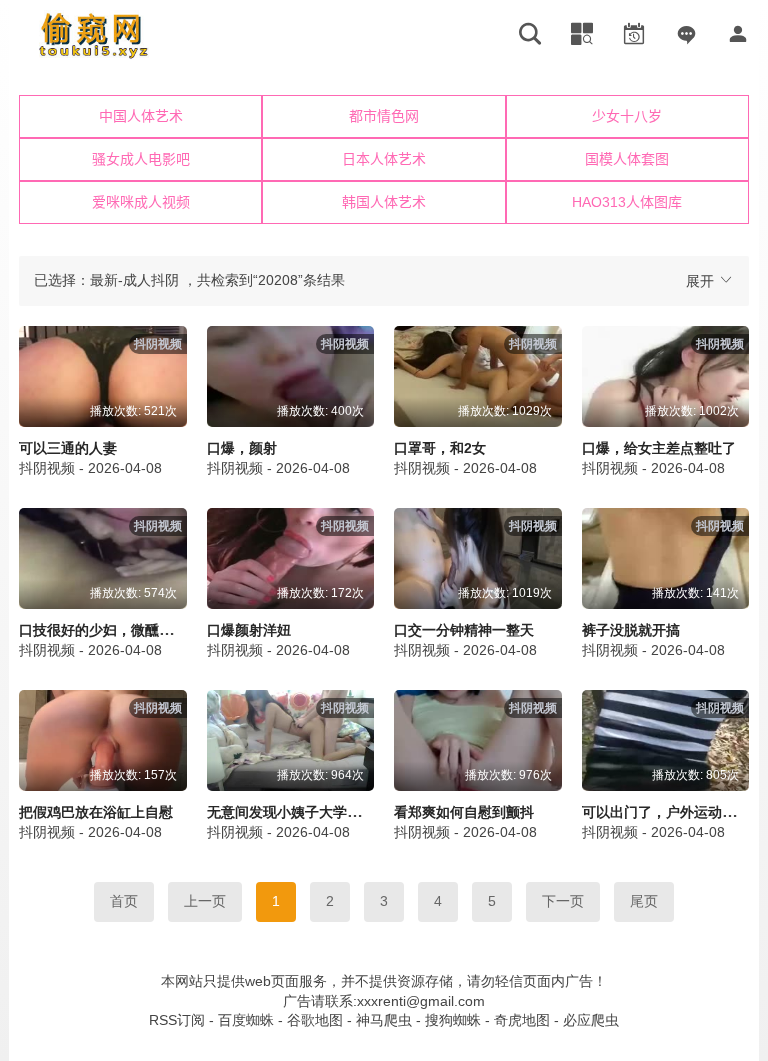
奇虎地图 (522, 1020)
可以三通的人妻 (68, 448)
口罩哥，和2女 (440, 448)
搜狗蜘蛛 (453, 1020)
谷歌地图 (315, 1020)
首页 (124, 901)
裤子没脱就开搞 (631, 630)
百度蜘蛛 (246, 1020)
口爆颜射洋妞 (249, 630)
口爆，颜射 (242, 448)
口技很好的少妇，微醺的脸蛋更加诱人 (138, 630)
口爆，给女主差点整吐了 (659, 448)
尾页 (644, 901)
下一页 (563, 901)
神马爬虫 (384, 1020)
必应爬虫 (591, 1020)
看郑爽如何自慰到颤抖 (464, 812)
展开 (702, 281)
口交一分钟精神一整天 (464, 630)
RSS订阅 (177, 1020)
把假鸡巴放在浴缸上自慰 (96, 812)
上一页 (205, 901)
